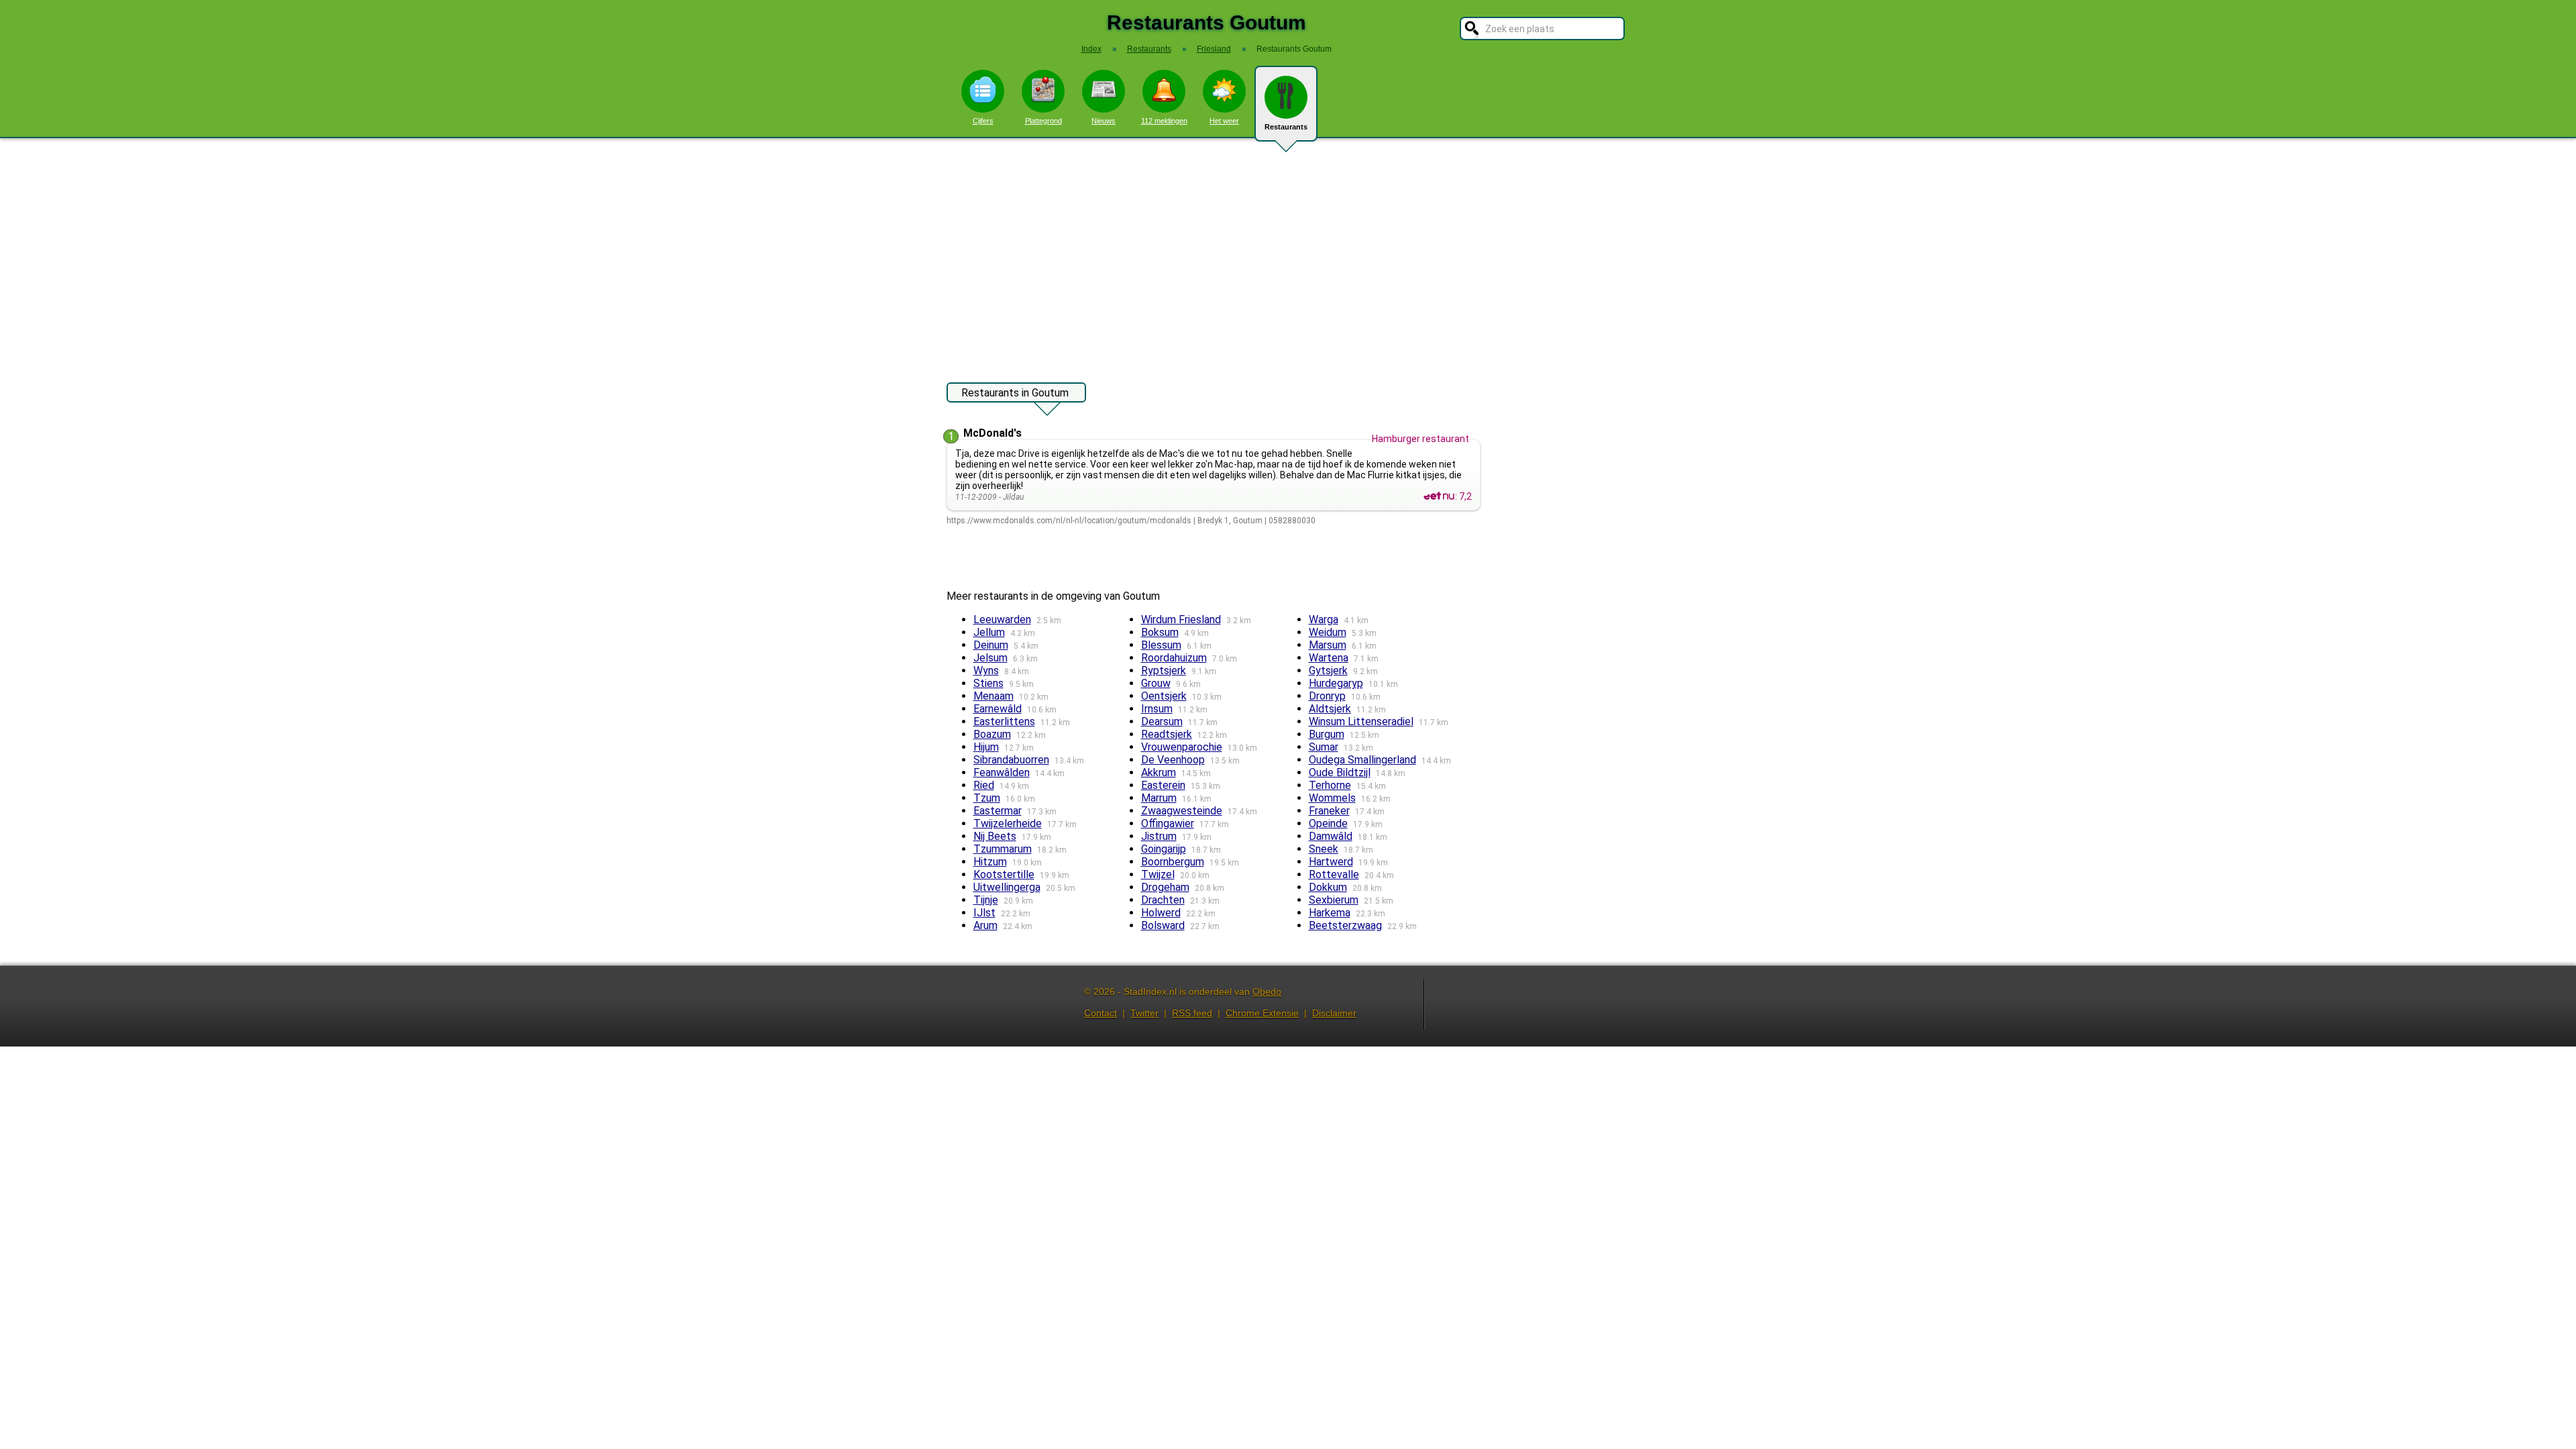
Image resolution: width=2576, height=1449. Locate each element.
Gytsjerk (1328, 670)
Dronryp (1327, 696)
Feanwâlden (1002, 772)
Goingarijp (1164, 849)
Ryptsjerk (1164, 670)
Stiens (988, 683)
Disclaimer (1334, 1013)
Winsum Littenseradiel (1361, 721)
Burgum (1327, 734)
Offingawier (1168, 823)
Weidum (1328, 632)
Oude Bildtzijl (1340, 772)
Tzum (987, 798)
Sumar (1324, 747)
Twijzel (1158, 874)
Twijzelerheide (1008, 823)
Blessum (1161, 645)
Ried (984, 785)
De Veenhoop (1173, 760)
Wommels (1332, 798)
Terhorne (1330, 785)
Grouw (1156, 683)
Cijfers (983, 121)
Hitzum (990, 862)
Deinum (991, 645)
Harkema (1330, 913)
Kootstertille (1004, 874)
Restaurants (1286, 127)
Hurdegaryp (1336, 683)
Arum (985, 925)
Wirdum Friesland (1181, 620)
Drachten (1163, 900)
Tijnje (986, 900)
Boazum (992, 734)
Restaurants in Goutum (1015, 393)
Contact (1101, 1013)
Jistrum (1159, 836)
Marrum (1159, 798)
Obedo (1267, 991)
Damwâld (1331, 836)
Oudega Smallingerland (1362, 760)
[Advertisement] (1288, 254)
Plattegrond (1043, 121)
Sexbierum (1334, 900)
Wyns (986, 670)
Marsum (1328, 645)
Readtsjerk (1167, 734)
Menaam (994, 696)
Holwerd (1161, 913)
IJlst (984, 913)
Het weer (1224, 121)
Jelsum (990, 658)
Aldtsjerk (1330, 709)
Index (1091, 49)
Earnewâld (998, 709)
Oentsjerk (1164, 696)
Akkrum (1159, 772)
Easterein (1163, 785)
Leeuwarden (1002, 620)
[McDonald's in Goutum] (1439, 496)
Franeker (1329, 811)
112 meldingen (1164, 121)
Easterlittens (1004, 721)
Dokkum (1328, 887)
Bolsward (1163, 925)
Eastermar (998, 811)
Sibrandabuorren (1011, 760)
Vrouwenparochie (1182, 747)
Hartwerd (1331, 862)
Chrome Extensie (1262, 1013)
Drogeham (1165, 887)
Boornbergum (1173, 862)
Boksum (1160, 632)
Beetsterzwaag (1345, 925)
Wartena (1329, 658)
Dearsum (1162, 721)
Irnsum (1157, 709)
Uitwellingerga (1007, 887)
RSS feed (1192, 1013)
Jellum (989, 632)
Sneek (1324, 849)
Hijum (986, 747)
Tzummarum (1003, 849)
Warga (1324, 620)
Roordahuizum (1174, 658)
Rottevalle (1334, 874)
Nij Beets (995, 836)
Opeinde (1328, 823)
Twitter (1144, 1013)
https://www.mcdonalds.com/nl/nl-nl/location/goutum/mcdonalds (1069, 521)
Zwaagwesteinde (1182, 811)
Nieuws (1104, 121)
